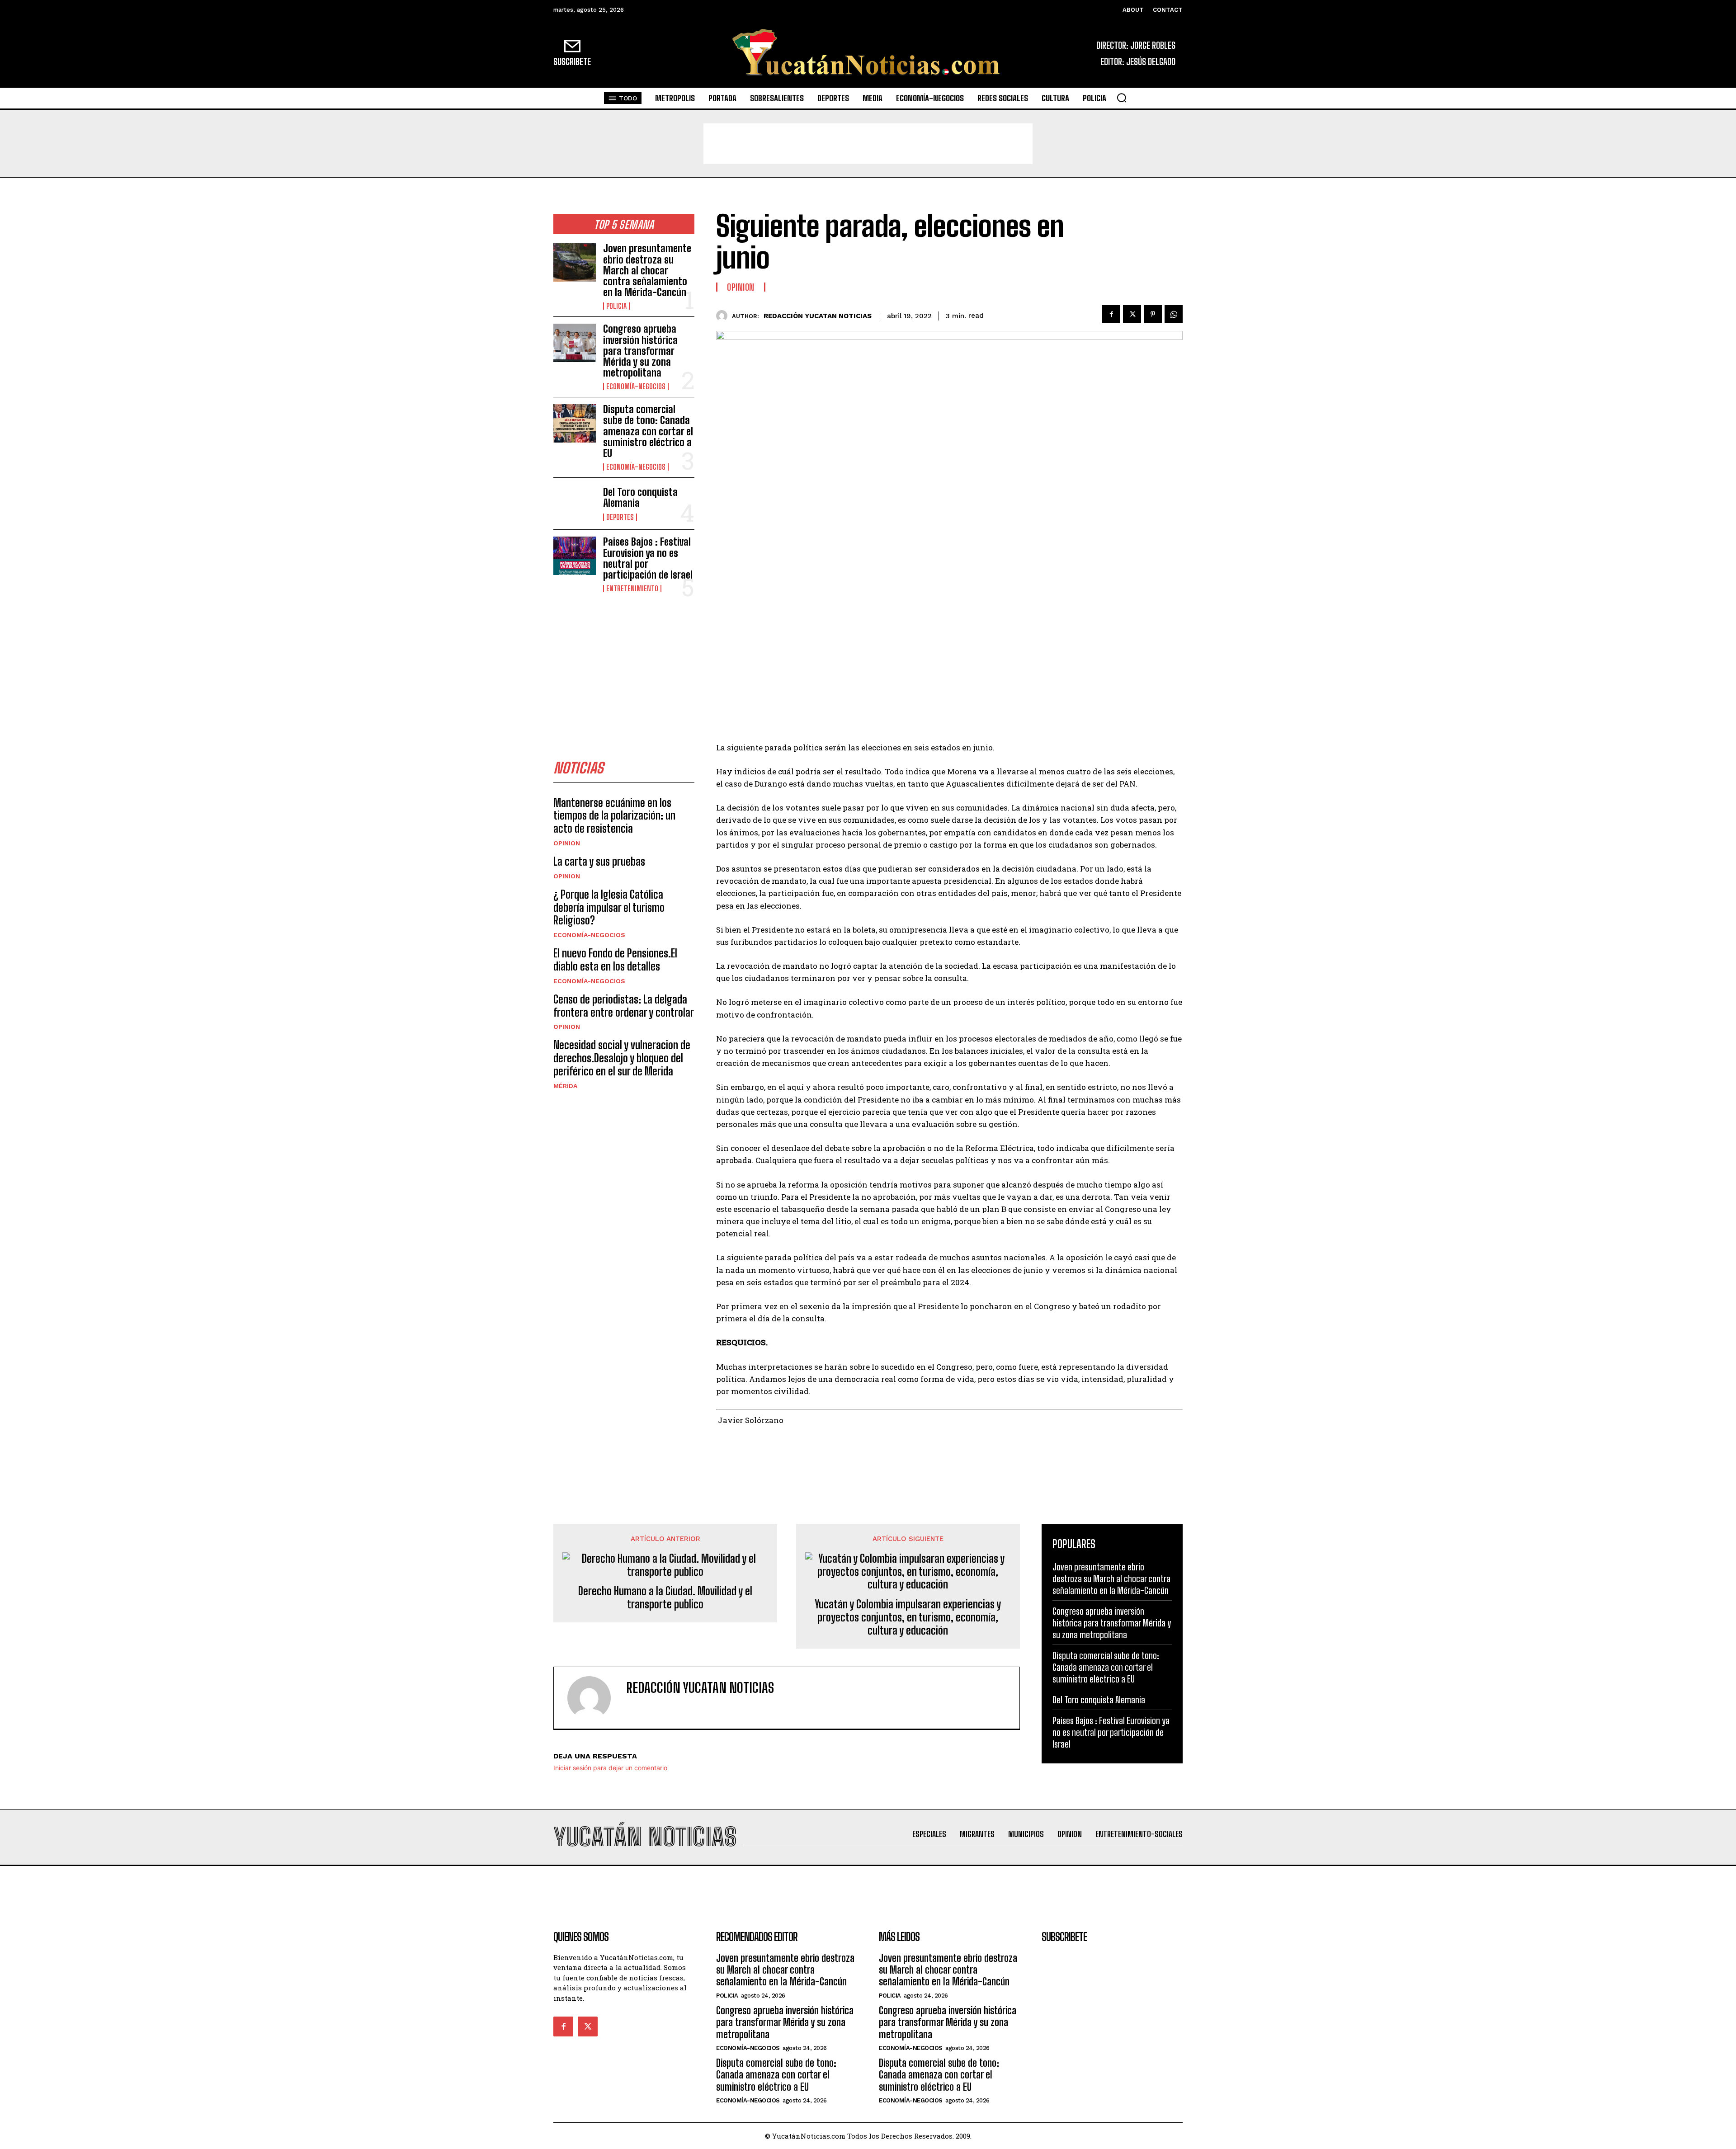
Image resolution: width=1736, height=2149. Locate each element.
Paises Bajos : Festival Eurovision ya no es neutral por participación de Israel (648, 558)
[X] (1132, 314)
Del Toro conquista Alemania (640, 497)
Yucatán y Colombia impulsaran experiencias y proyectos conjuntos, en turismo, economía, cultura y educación (908, 1617)
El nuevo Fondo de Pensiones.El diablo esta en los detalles (615, 960)
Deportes (620, 517)
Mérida (565, 1086)
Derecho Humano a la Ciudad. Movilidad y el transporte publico (665, 1598)
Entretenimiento (632, 589)
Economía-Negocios (636, 386)
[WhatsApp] (1174, 314)
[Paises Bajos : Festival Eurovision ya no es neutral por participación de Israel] (575, 556)
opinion (567, 843)
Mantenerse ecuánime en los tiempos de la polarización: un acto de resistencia (614, 816)
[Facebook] (1111, 314)
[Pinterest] (1153, 314)
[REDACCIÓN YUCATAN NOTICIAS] (724, 316)
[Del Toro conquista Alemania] (575, 504)
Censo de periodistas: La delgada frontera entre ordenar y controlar (624, 1006)
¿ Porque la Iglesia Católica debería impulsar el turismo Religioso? (609, 907)
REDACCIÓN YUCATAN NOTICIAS (818, 316)
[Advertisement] (868, 144)
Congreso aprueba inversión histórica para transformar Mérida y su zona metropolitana (640, 351)
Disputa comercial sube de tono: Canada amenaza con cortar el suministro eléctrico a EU (648, 431)
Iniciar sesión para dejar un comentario (610, 1768)
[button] (1122, 98)
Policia (616, 306)
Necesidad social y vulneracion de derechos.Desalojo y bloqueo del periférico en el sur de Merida (622, 1058)
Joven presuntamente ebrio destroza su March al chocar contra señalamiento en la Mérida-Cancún (647, 270)
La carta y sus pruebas (599, 861)
